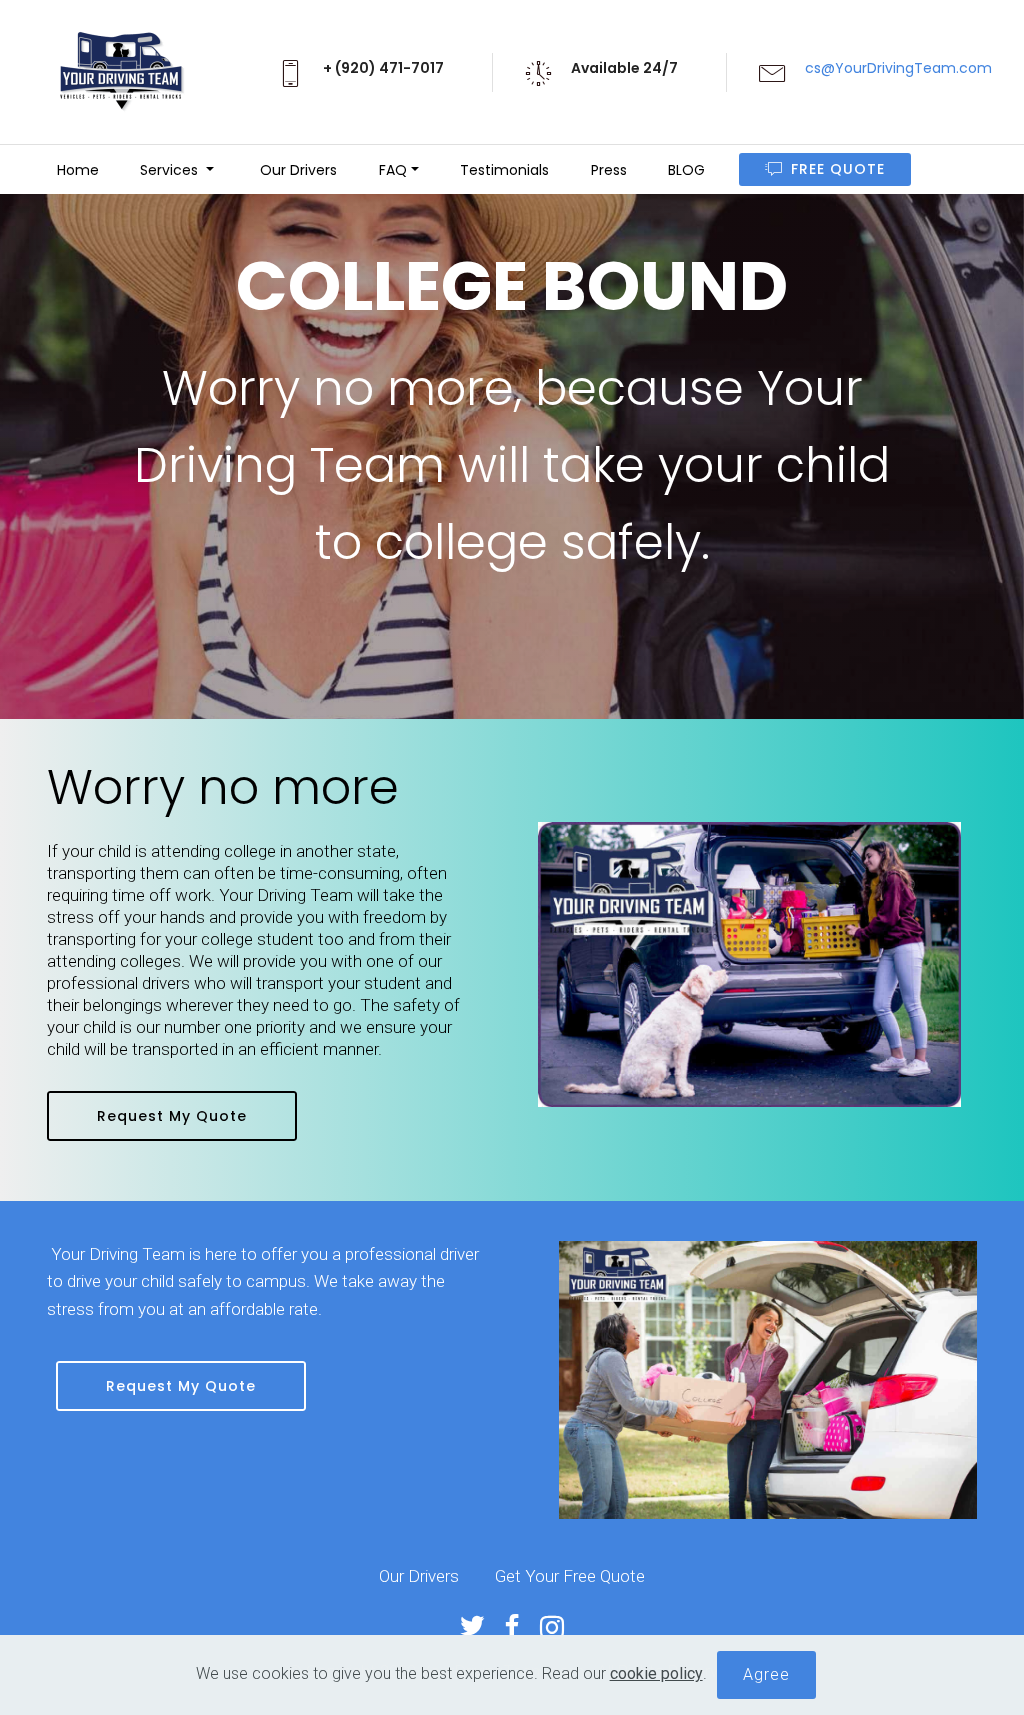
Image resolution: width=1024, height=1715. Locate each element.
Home (76, 170)
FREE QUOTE (838, 169)
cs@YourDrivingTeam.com (898, 68)
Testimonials (504, 170)
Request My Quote (172, 1116)
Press (609, 170)
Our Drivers (296, 170)
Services (171, 170)
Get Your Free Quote (570, 1576)
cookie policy (656, 1673)
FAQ (393, 170)
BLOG (686, 170)
